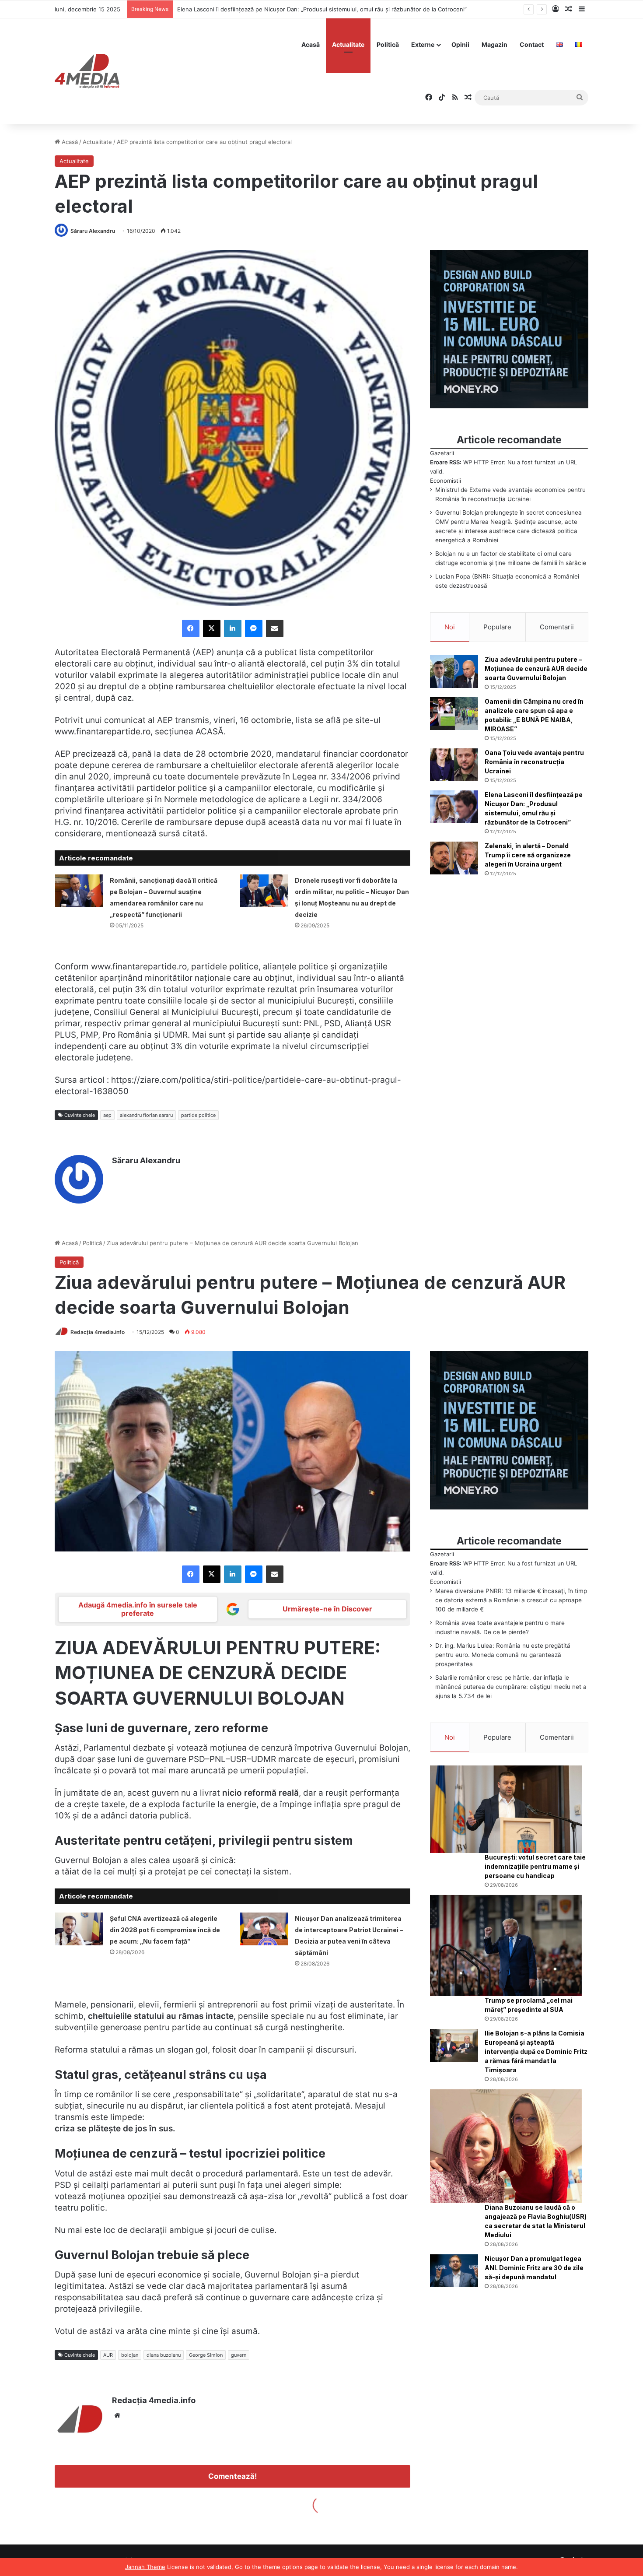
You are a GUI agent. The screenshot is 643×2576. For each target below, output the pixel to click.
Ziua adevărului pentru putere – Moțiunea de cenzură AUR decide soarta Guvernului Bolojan (536, 669)
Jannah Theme (145, 2567)
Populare (497, 627)
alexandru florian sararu (146, 1115)
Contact (532, 44)
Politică (388, 44)
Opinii (460, 44)
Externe (423, 44)
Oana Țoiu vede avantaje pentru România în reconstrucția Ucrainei (534, 762)
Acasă (311, 44)
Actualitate (348, 44)
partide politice (198, 1115)
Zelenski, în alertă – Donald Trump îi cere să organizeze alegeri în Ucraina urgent (287, 9)
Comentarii (557, 627)
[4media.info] (87, 71)
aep (107, 1115)
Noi (450, 627)
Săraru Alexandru (93, 231)
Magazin (494, 44)
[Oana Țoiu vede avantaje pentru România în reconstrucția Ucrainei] (454, 765)
